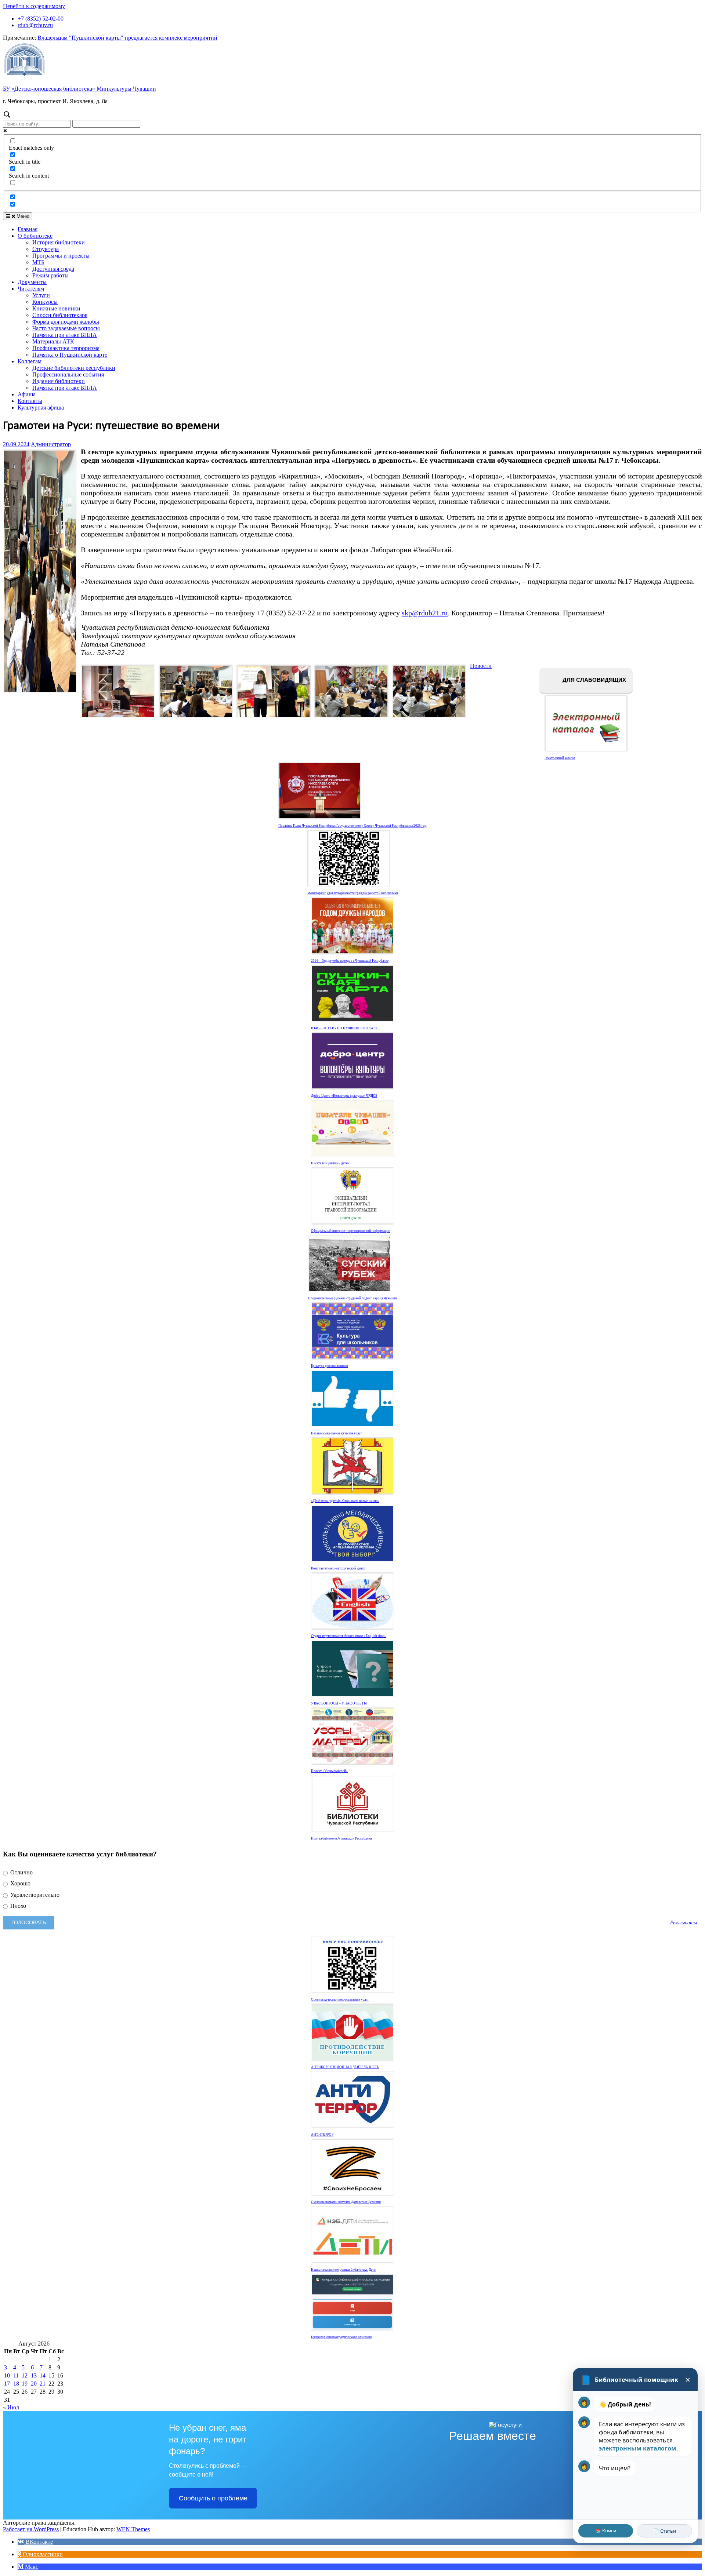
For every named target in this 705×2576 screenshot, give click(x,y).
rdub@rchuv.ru (35, 25)
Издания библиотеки (59, 381)
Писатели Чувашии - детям (330, 1163)
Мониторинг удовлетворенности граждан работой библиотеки (353, 893)
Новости (481, 666)
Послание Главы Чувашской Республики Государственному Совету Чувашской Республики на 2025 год (352, 826)
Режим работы (50, 275)
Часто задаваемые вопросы (66, 328)
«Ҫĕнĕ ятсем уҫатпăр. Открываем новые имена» (345, 1501)
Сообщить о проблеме (213, 2498)
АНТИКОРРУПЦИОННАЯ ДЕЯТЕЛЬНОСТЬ (345, 2067)
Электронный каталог (560, 758)
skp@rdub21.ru (425, 613)
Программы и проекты (61, 256)
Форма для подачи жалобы (66, 322)
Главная (28, 229)
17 (7, 2384)
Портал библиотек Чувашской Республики (341, 1838)
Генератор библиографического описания (341, 2337)
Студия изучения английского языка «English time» (348, 1636)
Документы (32, 282)
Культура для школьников (329, 1366)
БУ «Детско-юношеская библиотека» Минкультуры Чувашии (79, 89)
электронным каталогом (638, 2448)
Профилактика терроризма (66, 348)
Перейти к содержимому (34, 6)
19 (25, 2384)
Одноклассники (42, 2554)
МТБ (38, 262)
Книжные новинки (56, 308)
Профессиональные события (68, 374)
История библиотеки (59, 242)
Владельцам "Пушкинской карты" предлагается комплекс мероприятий (127, 38)
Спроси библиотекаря (60, 315)
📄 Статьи (665, 2531)
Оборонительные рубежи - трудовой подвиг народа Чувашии (352, 1298)
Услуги (41, 295)
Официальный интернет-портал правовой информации (351, 1231)
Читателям (31, 289)
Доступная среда (53, 269)
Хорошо (20, 1883)
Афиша (27, 394)
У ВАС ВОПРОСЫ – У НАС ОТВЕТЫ (339, 1703)
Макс (31, 2567)
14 (43, 2375)
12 (25, 2375)
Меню (22, 216)
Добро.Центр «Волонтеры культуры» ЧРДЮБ (344, 1096)
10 (7, 2375)
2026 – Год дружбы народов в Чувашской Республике (350, 961)
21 (43, 2384)
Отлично (21, 1872)
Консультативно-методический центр (338, 1568)
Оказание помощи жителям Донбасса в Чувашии (346, 2202)
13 (34, 2375)
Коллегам (30, 361)
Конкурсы (45, 302)
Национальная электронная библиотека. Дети (343, 2270)
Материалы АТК (53, 341)
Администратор (51, 444)
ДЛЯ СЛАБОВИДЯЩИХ (594, 680)
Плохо (17, 1906)
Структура (46, 249)
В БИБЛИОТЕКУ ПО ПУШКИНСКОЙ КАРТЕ (345, 1028)
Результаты (684, 1922)
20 (34, 2384)
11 (16, 2375)
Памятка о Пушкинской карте (70, 355)
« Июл (11, 2407)
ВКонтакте (39, 2542)
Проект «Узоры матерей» (329, 1771)
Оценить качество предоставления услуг (340, 2000)
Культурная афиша (41, 407)
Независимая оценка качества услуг (337, 1433)
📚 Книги (606, 2530)
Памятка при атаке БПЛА (65, 335)
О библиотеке (35, 236)
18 (16, 2384)
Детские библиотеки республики (74, 368)
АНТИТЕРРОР (322, 2135)
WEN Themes (133, 2529)
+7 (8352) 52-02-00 (41, 19)
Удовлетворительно (34, 1895)
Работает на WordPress (31, 2529)
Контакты (30, 401)
